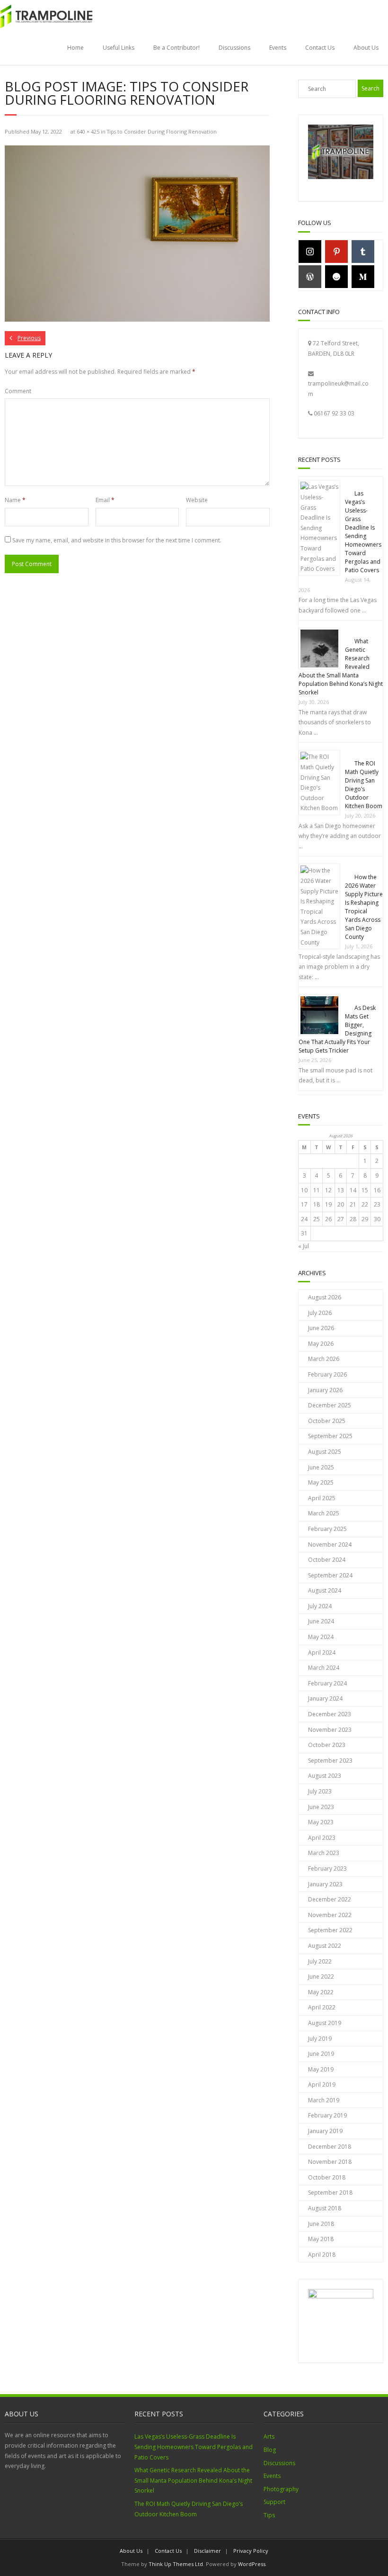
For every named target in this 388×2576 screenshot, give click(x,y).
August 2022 (325, 1946)
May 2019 (321, 2069)
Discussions (234, 48)
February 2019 (327, 2115)
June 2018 (321, 2224)
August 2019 (325, 2023)
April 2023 (322, 1838)
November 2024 (330, 1545)
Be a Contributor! (176, 48)
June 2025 (321, 1467)
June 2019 (321, 2054)
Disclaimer (207, 2551)
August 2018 (325, 2208)
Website (197, 500)
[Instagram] (310, 252)
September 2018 (330, 2193)
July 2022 (320, 1961)
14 (353, 1190)
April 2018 (322, 2255)
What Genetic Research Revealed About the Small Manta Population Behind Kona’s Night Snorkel (193, 2480)
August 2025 (325, 1452)
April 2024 (322, 1653)
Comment (18, 391)
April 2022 (322, 2007)
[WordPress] (310, 277)
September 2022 (330, 1930)
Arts (269, 2436)
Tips (269, 2515)
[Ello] (336, 277)
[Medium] (363, 277)
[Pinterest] (336, 252)
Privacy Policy (251, 2551)
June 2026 (321, 1328)
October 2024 (327, 1560)
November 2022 (330, 1915)
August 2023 (325, 1776)
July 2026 (320, 1313)
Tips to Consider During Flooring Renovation (162, 131)
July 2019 (320, 2039)
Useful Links (119, 48)
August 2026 (325, 1297)
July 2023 (320, 1791)
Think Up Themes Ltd (176, 2564)
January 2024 (325, 1698)
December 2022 (330, 1899)
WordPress (252, 2564)
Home (75, 48)
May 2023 (321, 1822)
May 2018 (321, 2239)
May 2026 (321, 1344)
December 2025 (330, 1405)
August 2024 (325, 1590)
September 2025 (330, 1436)
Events (278, 48)
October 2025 (327, 1421)
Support (274, 2502)
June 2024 (321, 1621)
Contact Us (320, 48)
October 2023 (327, 1745)
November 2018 (330, 2162)
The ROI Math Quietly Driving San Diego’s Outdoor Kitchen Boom (364, 785)
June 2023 (321, 1807)
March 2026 (324, 1359)
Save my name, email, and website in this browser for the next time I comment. (117, 540)
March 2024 (324, 1668)
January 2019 (325, 2131)
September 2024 (330, 1575)
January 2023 (325, 1884)
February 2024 (327, 1683)
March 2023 (324, 1853)
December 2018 (330, 2147)
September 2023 (330, 1761)
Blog (270, 2450)
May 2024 (321, 1637)
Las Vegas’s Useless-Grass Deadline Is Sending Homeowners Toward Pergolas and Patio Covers (363, 532)
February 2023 (327, 1869)
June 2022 (321, 1977)
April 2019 (322, 2085)
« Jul (304, 1246)
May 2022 (321, 1992)
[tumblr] (363, 252)
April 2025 (322, 1498)
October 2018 (327, 2177)
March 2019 (324, 2100)
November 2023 (330, 1730)
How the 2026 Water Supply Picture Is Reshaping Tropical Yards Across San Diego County (364, 907)
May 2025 (321, 1482)
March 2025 (324, 1513)
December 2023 (330, 1714)
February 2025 (327, 1529)
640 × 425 (88, 131)
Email (105, 500)
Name (15, 500)
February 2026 (327, 1374)
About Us (366, 48)
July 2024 (320, 1606)
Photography (281, 2489)
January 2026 (325, 1390)
